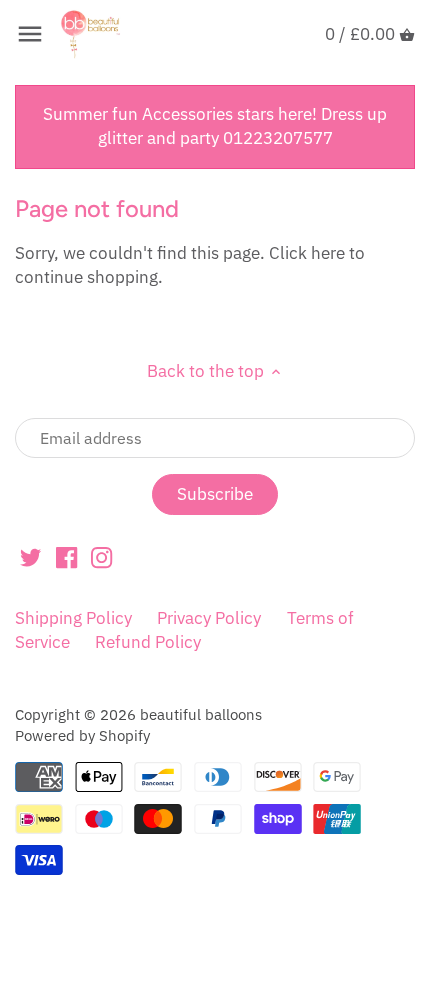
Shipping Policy (73, 618)
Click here (307, 253)
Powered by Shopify (82, 735)
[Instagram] (101, 557)
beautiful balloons (201, 714)
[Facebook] (66, 557)
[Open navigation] (30, 34)
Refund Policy (148, 642)
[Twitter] (30, 557)
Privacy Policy (209, 618)
